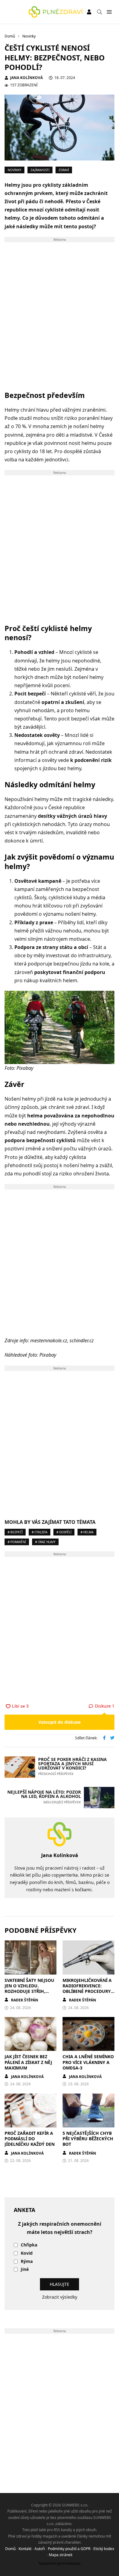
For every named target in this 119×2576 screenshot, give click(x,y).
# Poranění (17, 1542)
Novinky (14, 170)
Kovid (27, 2253)
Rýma (27, 2262)
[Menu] (109, 12)
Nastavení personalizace (60, 2563)
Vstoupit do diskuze (60, 1722)
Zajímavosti (40, 170)
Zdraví (64, 170)
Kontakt (25, 2549)
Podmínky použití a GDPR (69, 2549)
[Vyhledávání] (99, 12)
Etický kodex (104, 2549)
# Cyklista (40, 1532)
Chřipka (29, 2245)
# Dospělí (64, 1532)
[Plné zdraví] (56, 12)
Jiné (25, 2269)
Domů (10, 2549)
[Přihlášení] (89, 12)
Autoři (40, 2549)
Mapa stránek (61, 2555)
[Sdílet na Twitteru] (112, 1738)
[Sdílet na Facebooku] (104, 1738)
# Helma (87, 1532)
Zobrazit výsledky (60, 2297)
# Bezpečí (15, 1532)
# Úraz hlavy (45, 1542)
